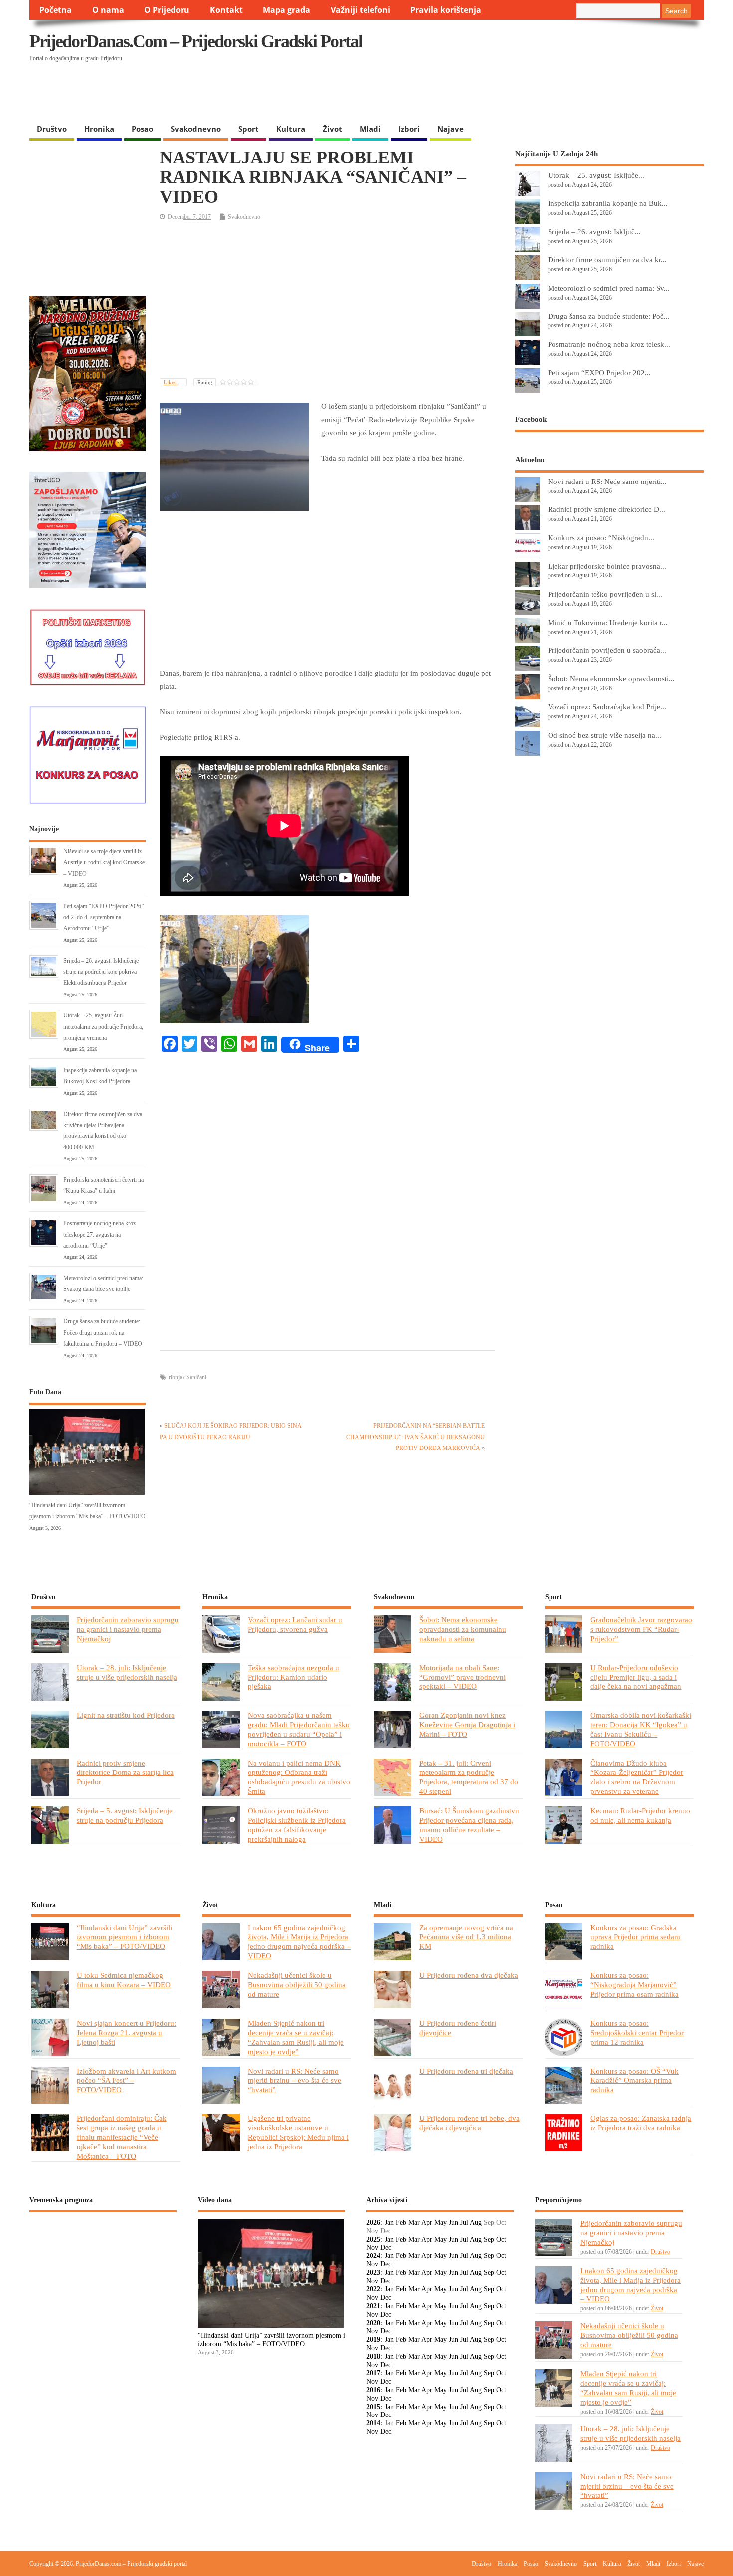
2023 (373, 2273)
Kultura (291, 129)
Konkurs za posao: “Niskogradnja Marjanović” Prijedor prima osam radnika (635, 1985)
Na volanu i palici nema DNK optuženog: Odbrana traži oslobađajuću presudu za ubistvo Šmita (299, 1777)
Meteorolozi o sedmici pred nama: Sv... (609, 288)
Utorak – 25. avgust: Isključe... (596, 175)
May (441, 2222)
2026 (373, 2222)
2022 (373, 2289)
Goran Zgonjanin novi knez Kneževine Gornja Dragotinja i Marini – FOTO (467, 1724)
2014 (373, 2423)
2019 (373, 2339)
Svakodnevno (196, 129)
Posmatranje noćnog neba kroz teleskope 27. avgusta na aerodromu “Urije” (99, 1234)
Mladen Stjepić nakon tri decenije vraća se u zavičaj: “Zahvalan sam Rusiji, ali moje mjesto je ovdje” (296, 2037)
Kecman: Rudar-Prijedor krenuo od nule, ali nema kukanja (640, 1815)
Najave (451, 129)
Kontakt (226, 10)
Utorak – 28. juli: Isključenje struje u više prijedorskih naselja (127, 1672)
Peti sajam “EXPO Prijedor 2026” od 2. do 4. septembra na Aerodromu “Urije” (103, 917)
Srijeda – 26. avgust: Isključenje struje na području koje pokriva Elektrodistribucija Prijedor (101, 972)
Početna (56, 10)
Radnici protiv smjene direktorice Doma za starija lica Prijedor (125, 1772)
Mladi (370, 129)
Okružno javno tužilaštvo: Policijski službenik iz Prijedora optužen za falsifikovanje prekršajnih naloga (297, 1825)
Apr (427, 2222)
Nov (372, 2247)
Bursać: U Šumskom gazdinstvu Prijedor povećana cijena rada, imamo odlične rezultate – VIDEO (469, 1825)
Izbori (409, 129)
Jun (454, 2222)
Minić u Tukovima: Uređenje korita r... (608, 622)
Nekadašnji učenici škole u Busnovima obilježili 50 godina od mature (297, 1985)
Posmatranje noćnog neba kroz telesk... (609, 344)
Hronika (99, 129)
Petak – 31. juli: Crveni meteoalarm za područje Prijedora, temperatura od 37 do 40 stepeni (469, 1777)
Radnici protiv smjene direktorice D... (607, 509)
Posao (142, 129)
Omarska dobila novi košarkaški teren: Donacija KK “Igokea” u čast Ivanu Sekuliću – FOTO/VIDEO (641, 1729)
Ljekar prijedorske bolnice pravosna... (607, 566)
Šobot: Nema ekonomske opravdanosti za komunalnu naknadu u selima (463, 1629)
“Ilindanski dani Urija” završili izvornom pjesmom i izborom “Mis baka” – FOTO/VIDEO (124, 1937)
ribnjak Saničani (187, 1377)
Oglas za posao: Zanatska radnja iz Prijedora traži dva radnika (641, 2123)
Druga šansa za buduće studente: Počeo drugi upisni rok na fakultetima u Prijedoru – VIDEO (103, 1333)
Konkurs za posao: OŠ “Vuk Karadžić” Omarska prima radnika (635, 2080)
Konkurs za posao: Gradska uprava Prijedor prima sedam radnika (635, 1937)
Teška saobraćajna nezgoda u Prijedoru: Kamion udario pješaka (293, 1677)
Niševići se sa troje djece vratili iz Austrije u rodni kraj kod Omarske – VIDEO (104, 863)
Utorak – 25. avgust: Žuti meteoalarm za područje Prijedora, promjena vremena (103, 1027)
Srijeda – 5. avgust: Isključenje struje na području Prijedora (125, 1815)
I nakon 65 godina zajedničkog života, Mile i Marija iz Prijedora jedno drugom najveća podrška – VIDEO (299, 1941)
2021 (373, 2306)
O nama (108, 10)
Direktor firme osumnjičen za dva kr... (607, 259)
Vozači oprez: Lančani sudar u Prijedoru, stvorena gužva (295, 1624)
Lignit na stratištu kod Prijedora (126, 1715)
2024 (373, 2256)
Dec (386, 2247)
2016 (373, 2390)
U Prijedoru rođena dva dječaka (469, 1975)
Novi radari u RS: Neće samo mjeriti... (607, 481)
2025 (373, 2239)
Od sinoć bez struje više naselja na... (605, 735)
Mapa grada (286, 10)
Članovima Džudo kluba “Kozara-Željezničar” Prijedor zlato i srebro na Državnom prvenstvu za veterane (637, 1777)
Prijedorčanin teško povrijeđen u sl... (605, 594)
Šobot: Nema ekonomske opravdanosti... (611, 679)
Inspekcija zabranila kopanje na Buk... (608, 203)
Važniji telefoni (361, 10)
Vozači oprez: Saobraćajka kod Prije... (607, 707)
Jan (389, 2222)
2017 (373, 2373)
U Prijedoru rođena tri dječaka (466, 2071)
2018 (373, 2356)
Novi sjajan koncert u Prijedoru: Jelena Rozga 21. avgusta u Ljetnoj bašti (126, 2032)
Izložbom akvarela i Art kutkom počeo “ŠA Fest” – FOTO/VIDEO (126, 2080)
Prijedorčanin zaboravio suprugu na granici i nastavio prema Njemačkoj (128, 1629)
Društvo (52, 129)
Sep (489, 2239)
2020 (373, 2323)
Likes (171, 382)
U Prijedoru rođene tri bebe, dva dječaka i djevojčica (469, 2123)
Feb (401, 2222)
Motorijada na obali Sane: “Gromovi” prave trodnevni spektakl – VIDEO (462, 1677)
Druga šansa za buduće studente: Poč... (609, 316)
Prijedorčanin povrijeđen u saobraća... (607, 650)
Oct (501, 2239)
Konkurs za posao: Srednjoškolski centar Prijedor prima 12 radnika (637, 2032)
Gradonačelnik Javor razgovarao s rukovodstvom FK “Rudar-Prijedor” (641, 1629)
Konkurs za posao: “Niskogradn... (601, 538)
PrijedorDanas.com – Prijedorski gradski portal (196, 41)
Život (332, 129)
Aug (476, 2222)
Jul (464, 2222)
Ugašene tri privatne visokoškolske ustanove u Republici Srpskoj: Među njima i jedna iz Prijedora (298, 2132)
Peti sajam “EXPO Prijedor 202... (599, 373)
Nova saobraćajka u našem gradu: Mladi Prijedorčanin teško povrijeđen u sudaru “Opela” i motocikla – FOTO (299, 1729)
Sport (249, 129)
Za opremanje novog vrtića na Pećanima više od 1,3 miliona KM (466, 1937)
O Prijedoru (167, 10)
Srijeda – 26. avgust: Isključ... (594, 232)
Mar (414, 2222)
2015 (373, 2407)
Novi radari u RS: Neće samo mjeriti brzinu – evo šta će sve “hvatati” (294, 2080)
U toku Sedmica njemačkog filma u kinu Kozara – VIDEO (124, 1980)
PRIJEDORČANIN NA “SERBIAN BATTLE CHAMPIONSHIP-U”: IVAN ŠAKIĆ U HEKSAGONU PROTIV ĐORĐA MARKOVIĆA (415, 1437)
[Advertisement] (510, 93)
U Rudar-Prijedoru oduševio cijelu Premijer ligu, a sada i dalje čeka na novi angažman (636, 1677)
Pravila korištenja (446, 10)
